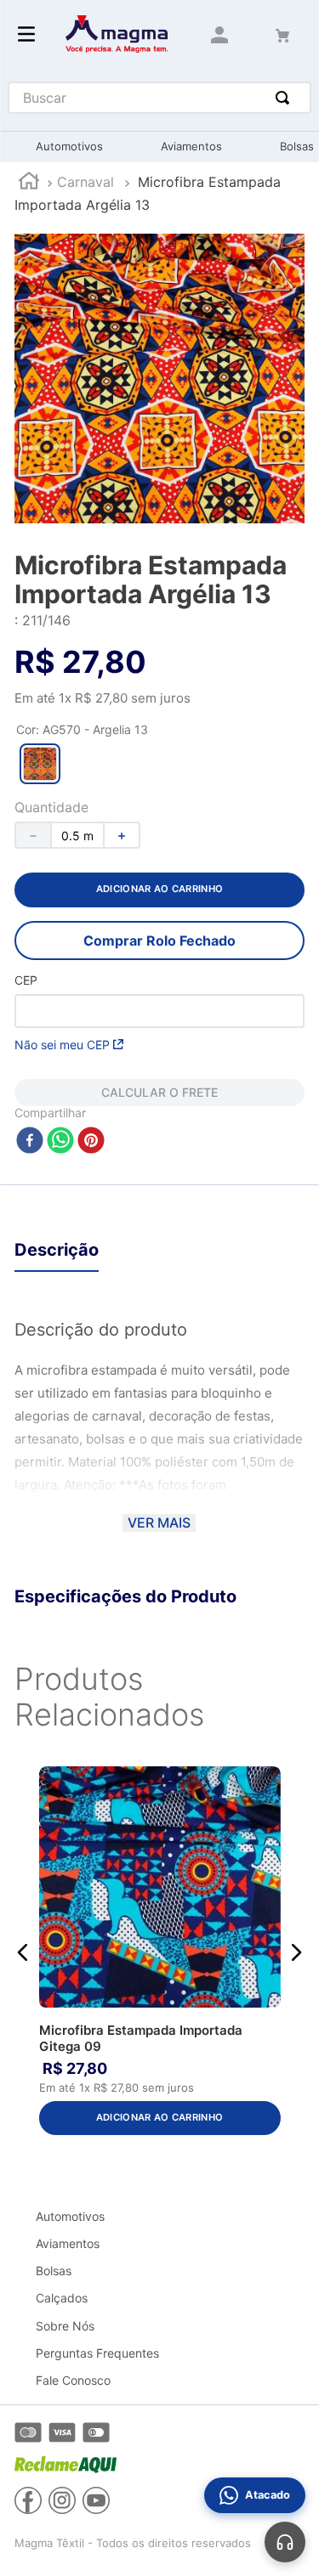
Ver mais (159, 1522)
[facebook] (30, 1141)
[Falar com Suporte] (285, 2542)
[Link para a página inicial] (29, 183)
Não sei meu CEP (62, 1045)
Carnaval (85, 182)
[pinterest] (91, 1141)
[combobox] (159, 98)
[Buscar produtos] (286, 98)
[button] (40, 764)
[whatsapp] (60, 1141)
